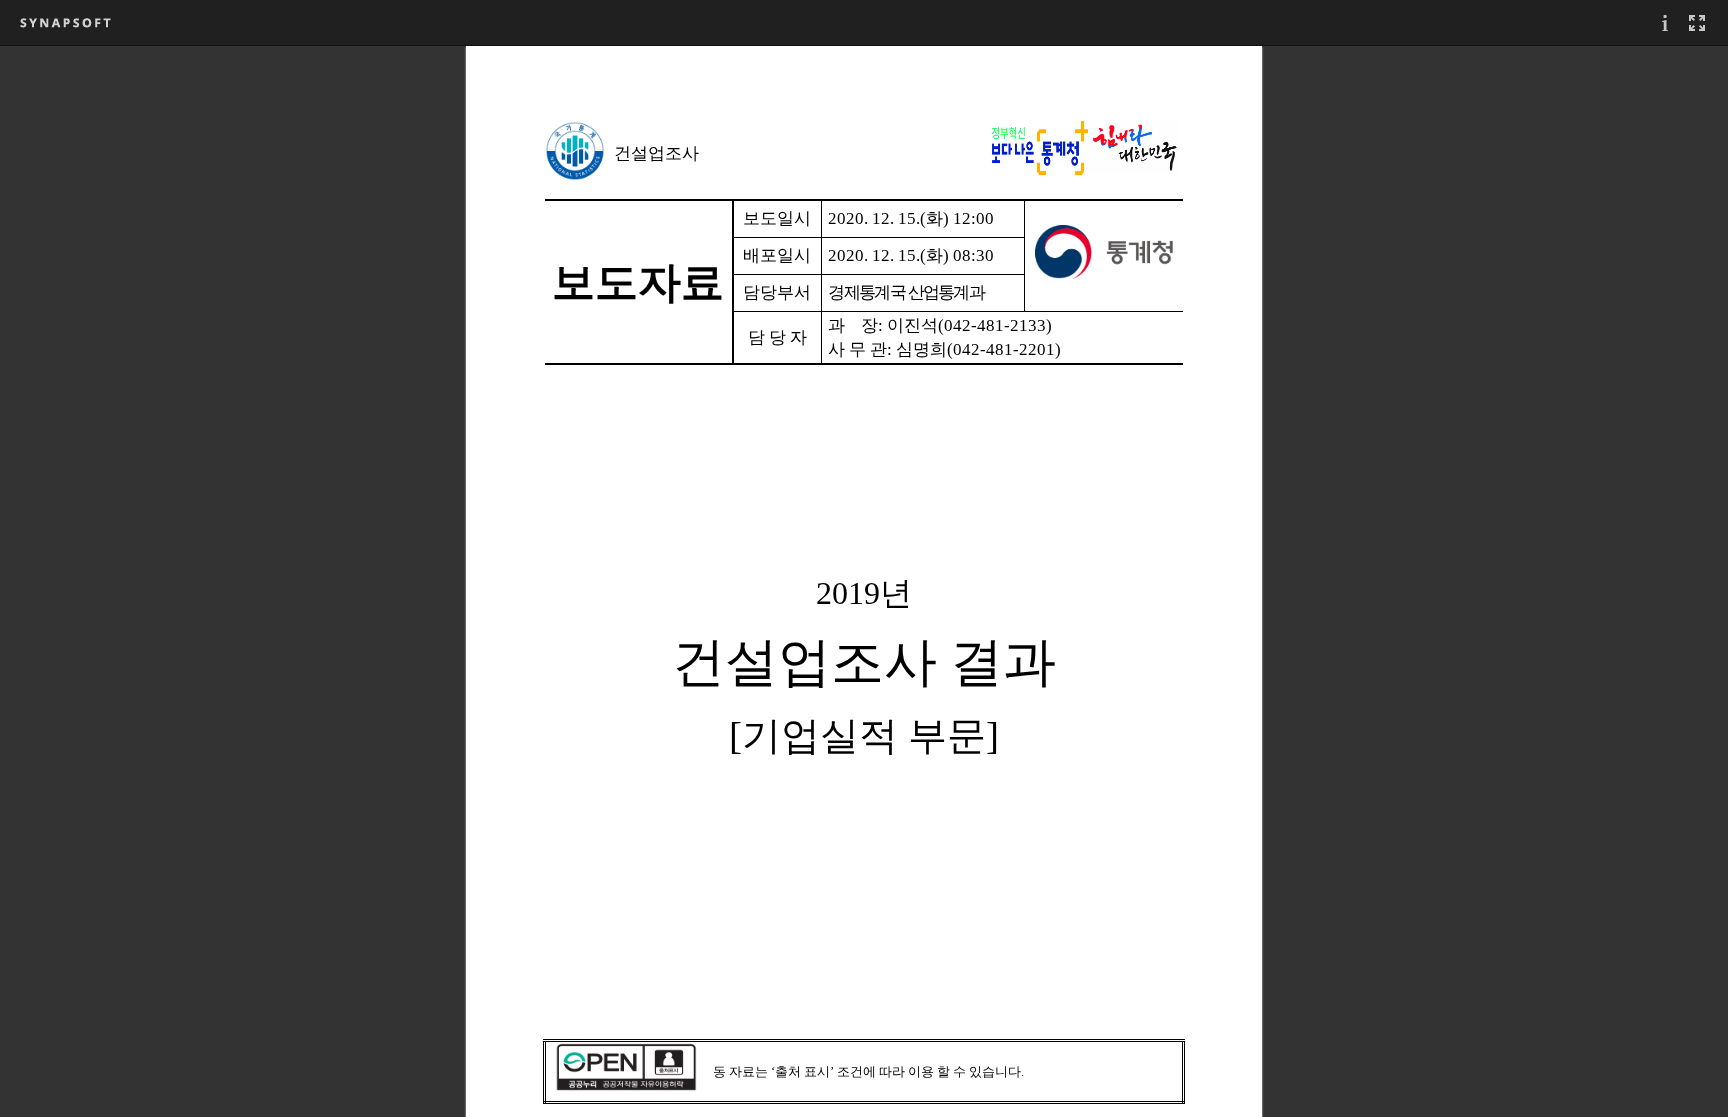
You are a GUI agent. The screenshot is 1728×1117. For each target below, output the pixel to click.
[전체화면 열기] (1697, 22)
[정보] (1665, 22)
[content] (864, 581)
